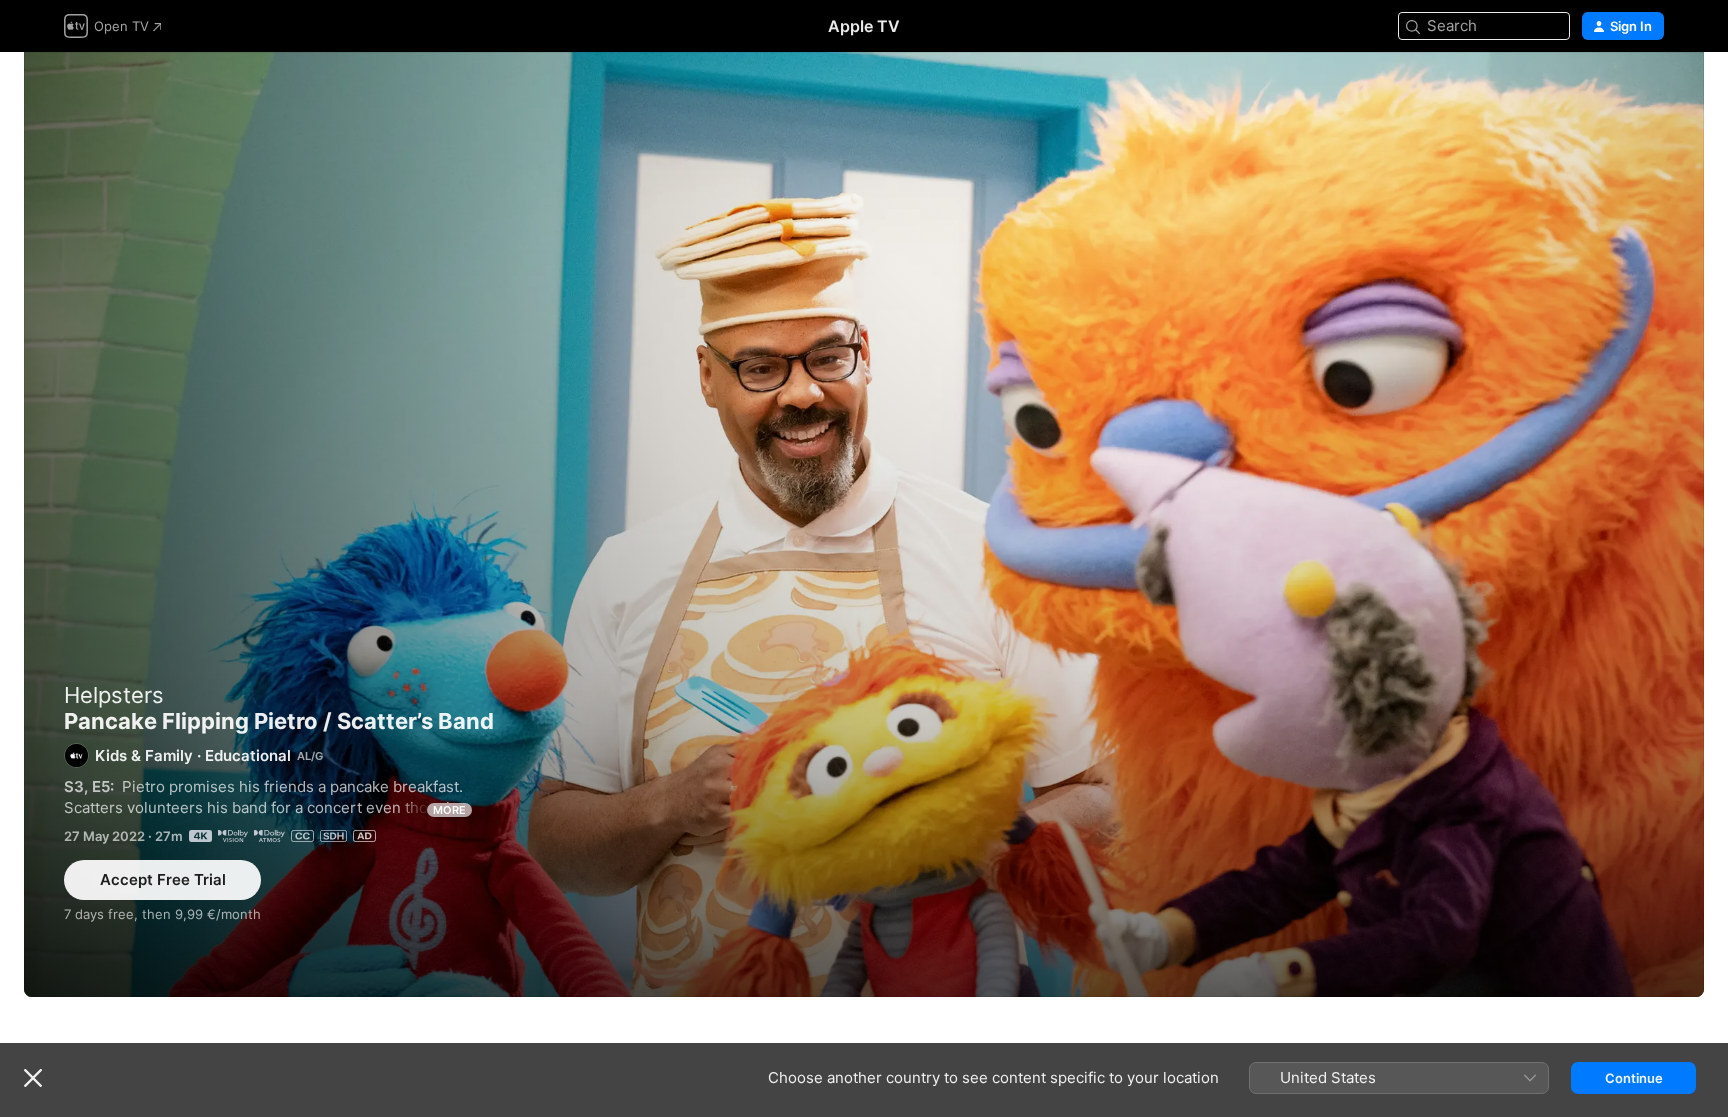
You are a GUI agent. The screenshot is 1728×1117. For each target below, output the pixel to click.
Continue (1634, 1078)
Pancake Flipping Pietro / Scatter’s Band (864, 524)
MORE (449, 810)
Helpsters (114, 695)
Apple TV (864, 26)
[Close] (33, 1078)
